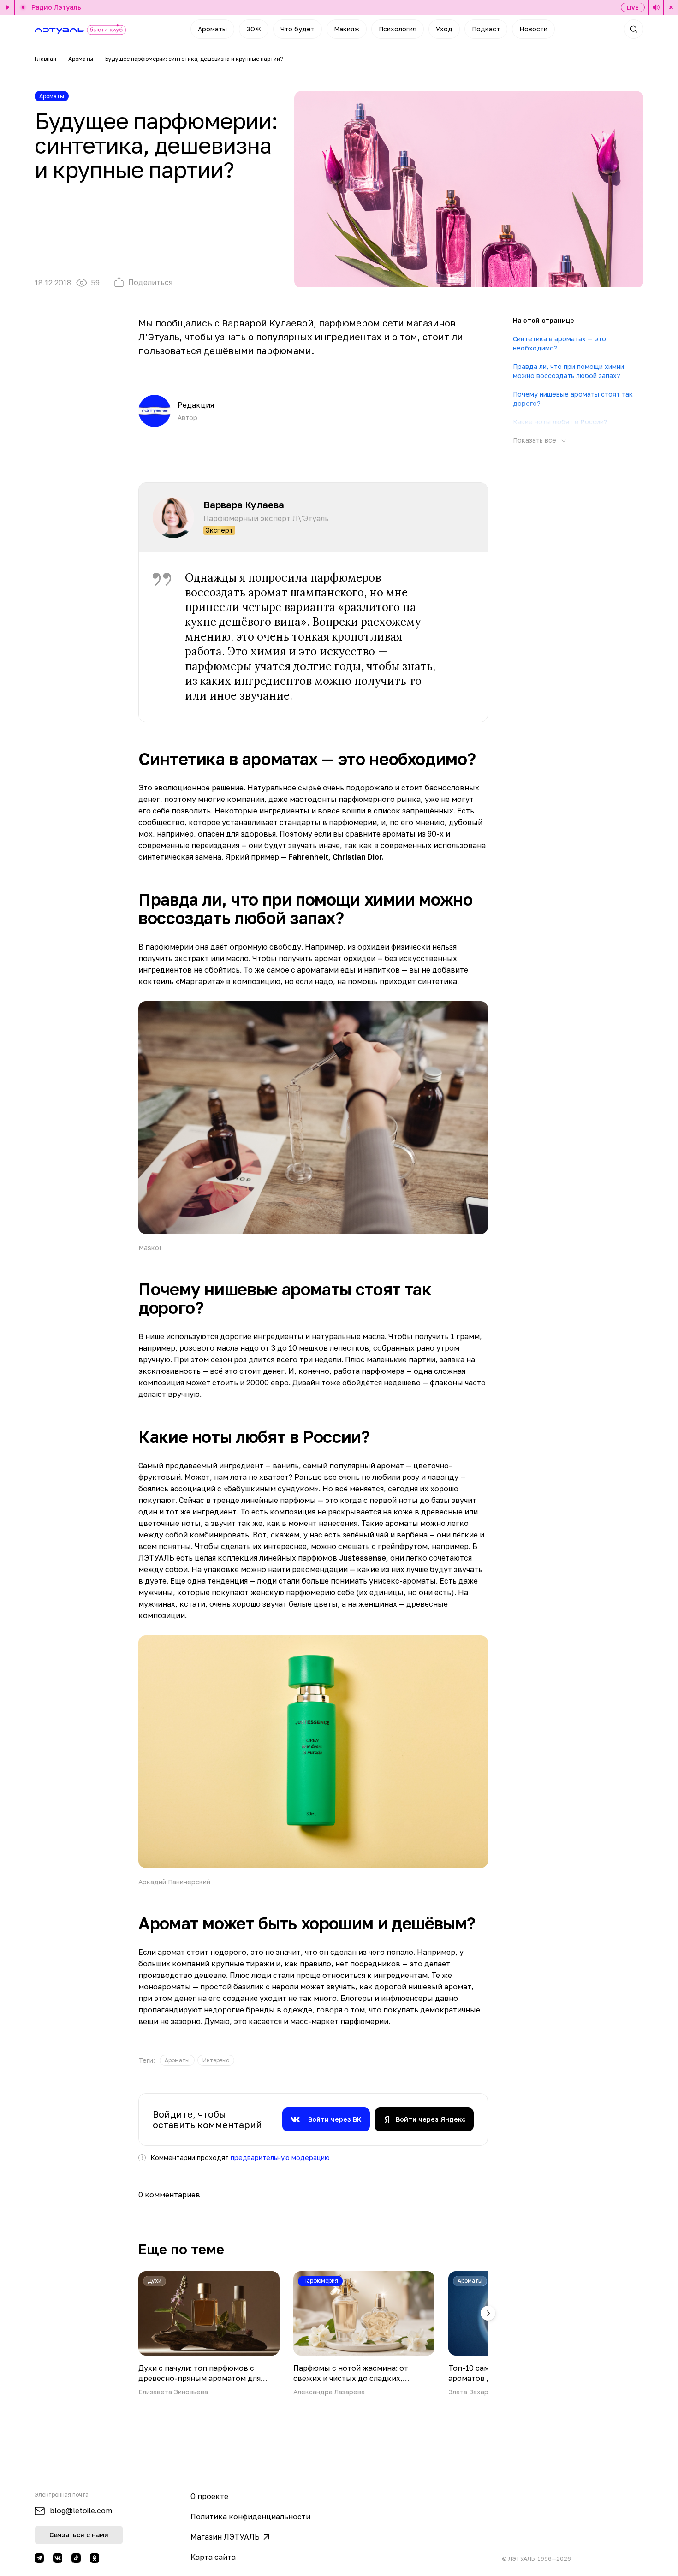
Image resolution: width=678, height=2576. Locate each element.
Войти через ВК (335, 2119)
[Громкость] (656, 7)
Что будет (297, 29)
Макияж (347, 29)
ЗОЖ (254, 29)
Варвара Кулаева (244, 505)
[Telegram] (39, 2558)
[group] (177, 2060)
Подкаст (486, 29)
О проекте (209, 2496)
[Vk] (58, 2558)
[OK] (95, 2558)
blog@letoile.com (81, 2511)
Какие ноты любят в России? (560, 422)
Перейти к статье (209, 2334)
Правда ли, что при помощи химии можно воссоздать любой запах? (568, 371)
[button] (488, 2313)
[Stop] (671, 7)
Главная (45, 59)
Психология (398, 29)
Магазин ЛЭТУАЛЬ (225, 2537)
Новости (533, 29)
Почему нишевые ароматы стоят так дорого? (573, 399)
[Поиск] (634, 29)
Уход (444, 29)
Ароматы (212, 29)
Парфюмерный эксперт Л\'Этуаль (266, 518)
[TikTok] (76, 2558)
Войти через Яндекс (431, 2119)
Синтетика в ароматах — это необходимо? (559, 343)
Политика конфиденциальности (250, 2517)
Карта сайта (213, 2557)
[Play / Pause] (7, 7)
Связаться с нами (79, 2535)
